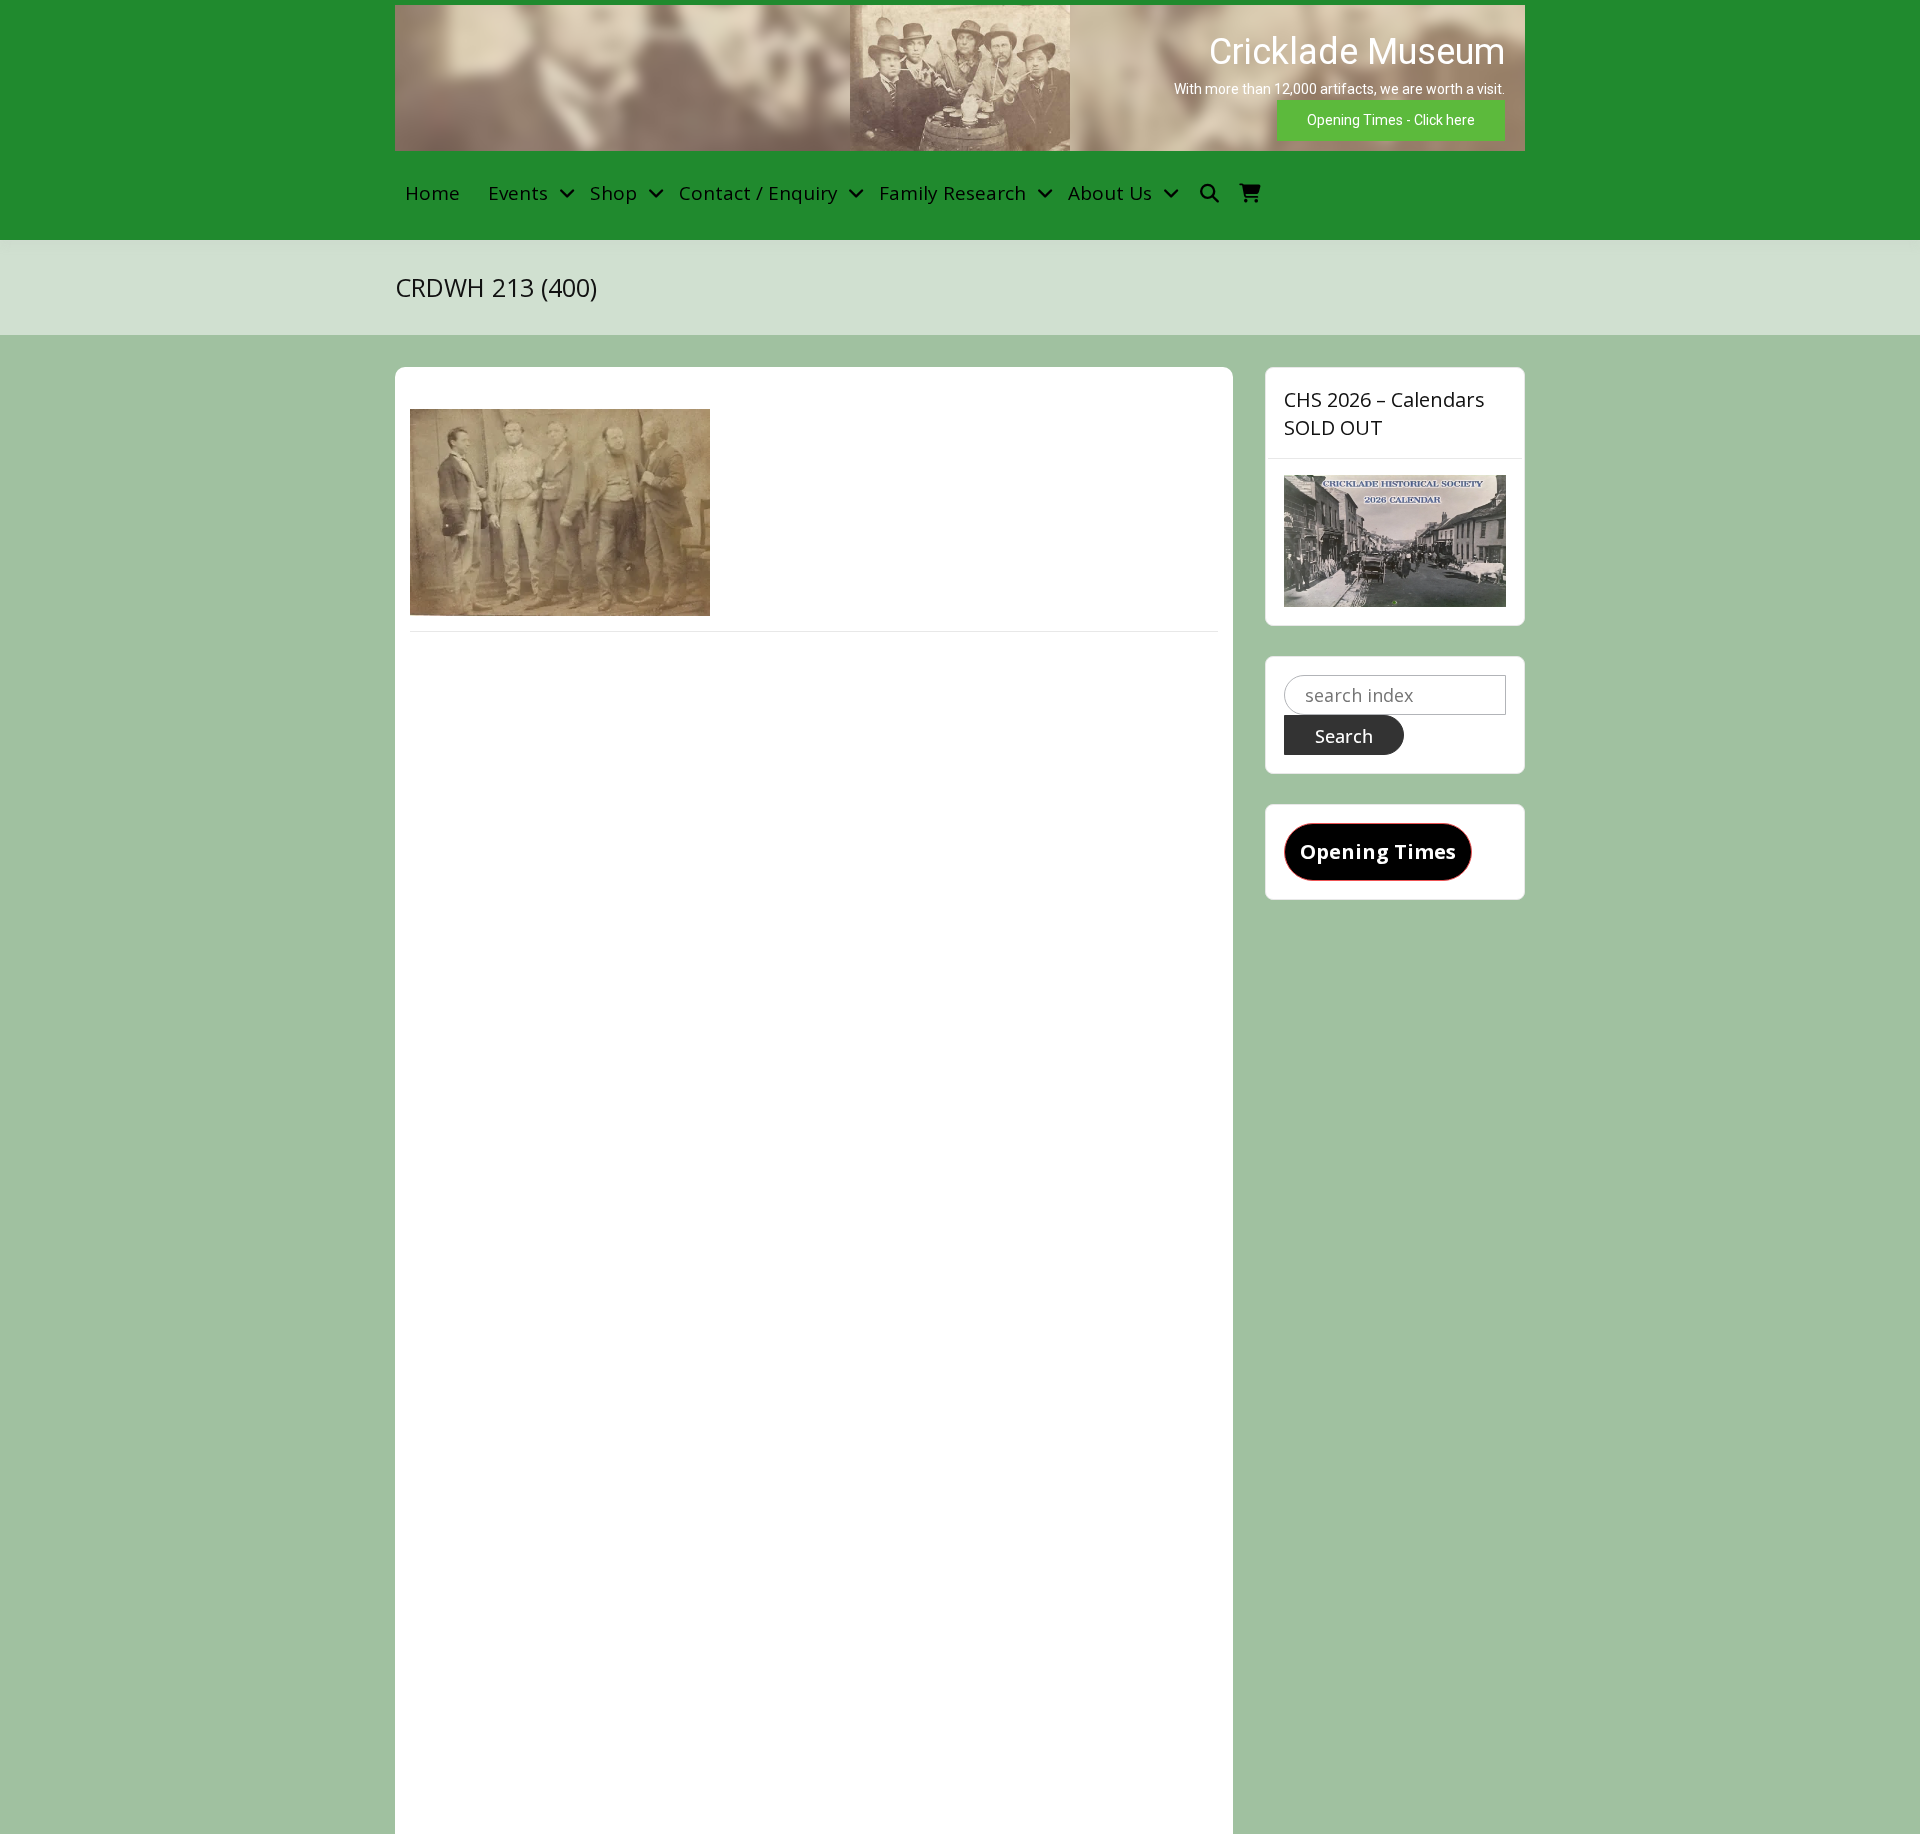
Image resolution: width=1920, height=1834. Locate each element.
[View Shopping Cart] (1249, 193)
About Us (1110, 193)
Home (432, 193)
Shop (613, 193)
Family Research (952, 193)
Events (518, 193)
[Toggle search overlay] (1209, 193)
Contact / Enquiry (758, 193)
